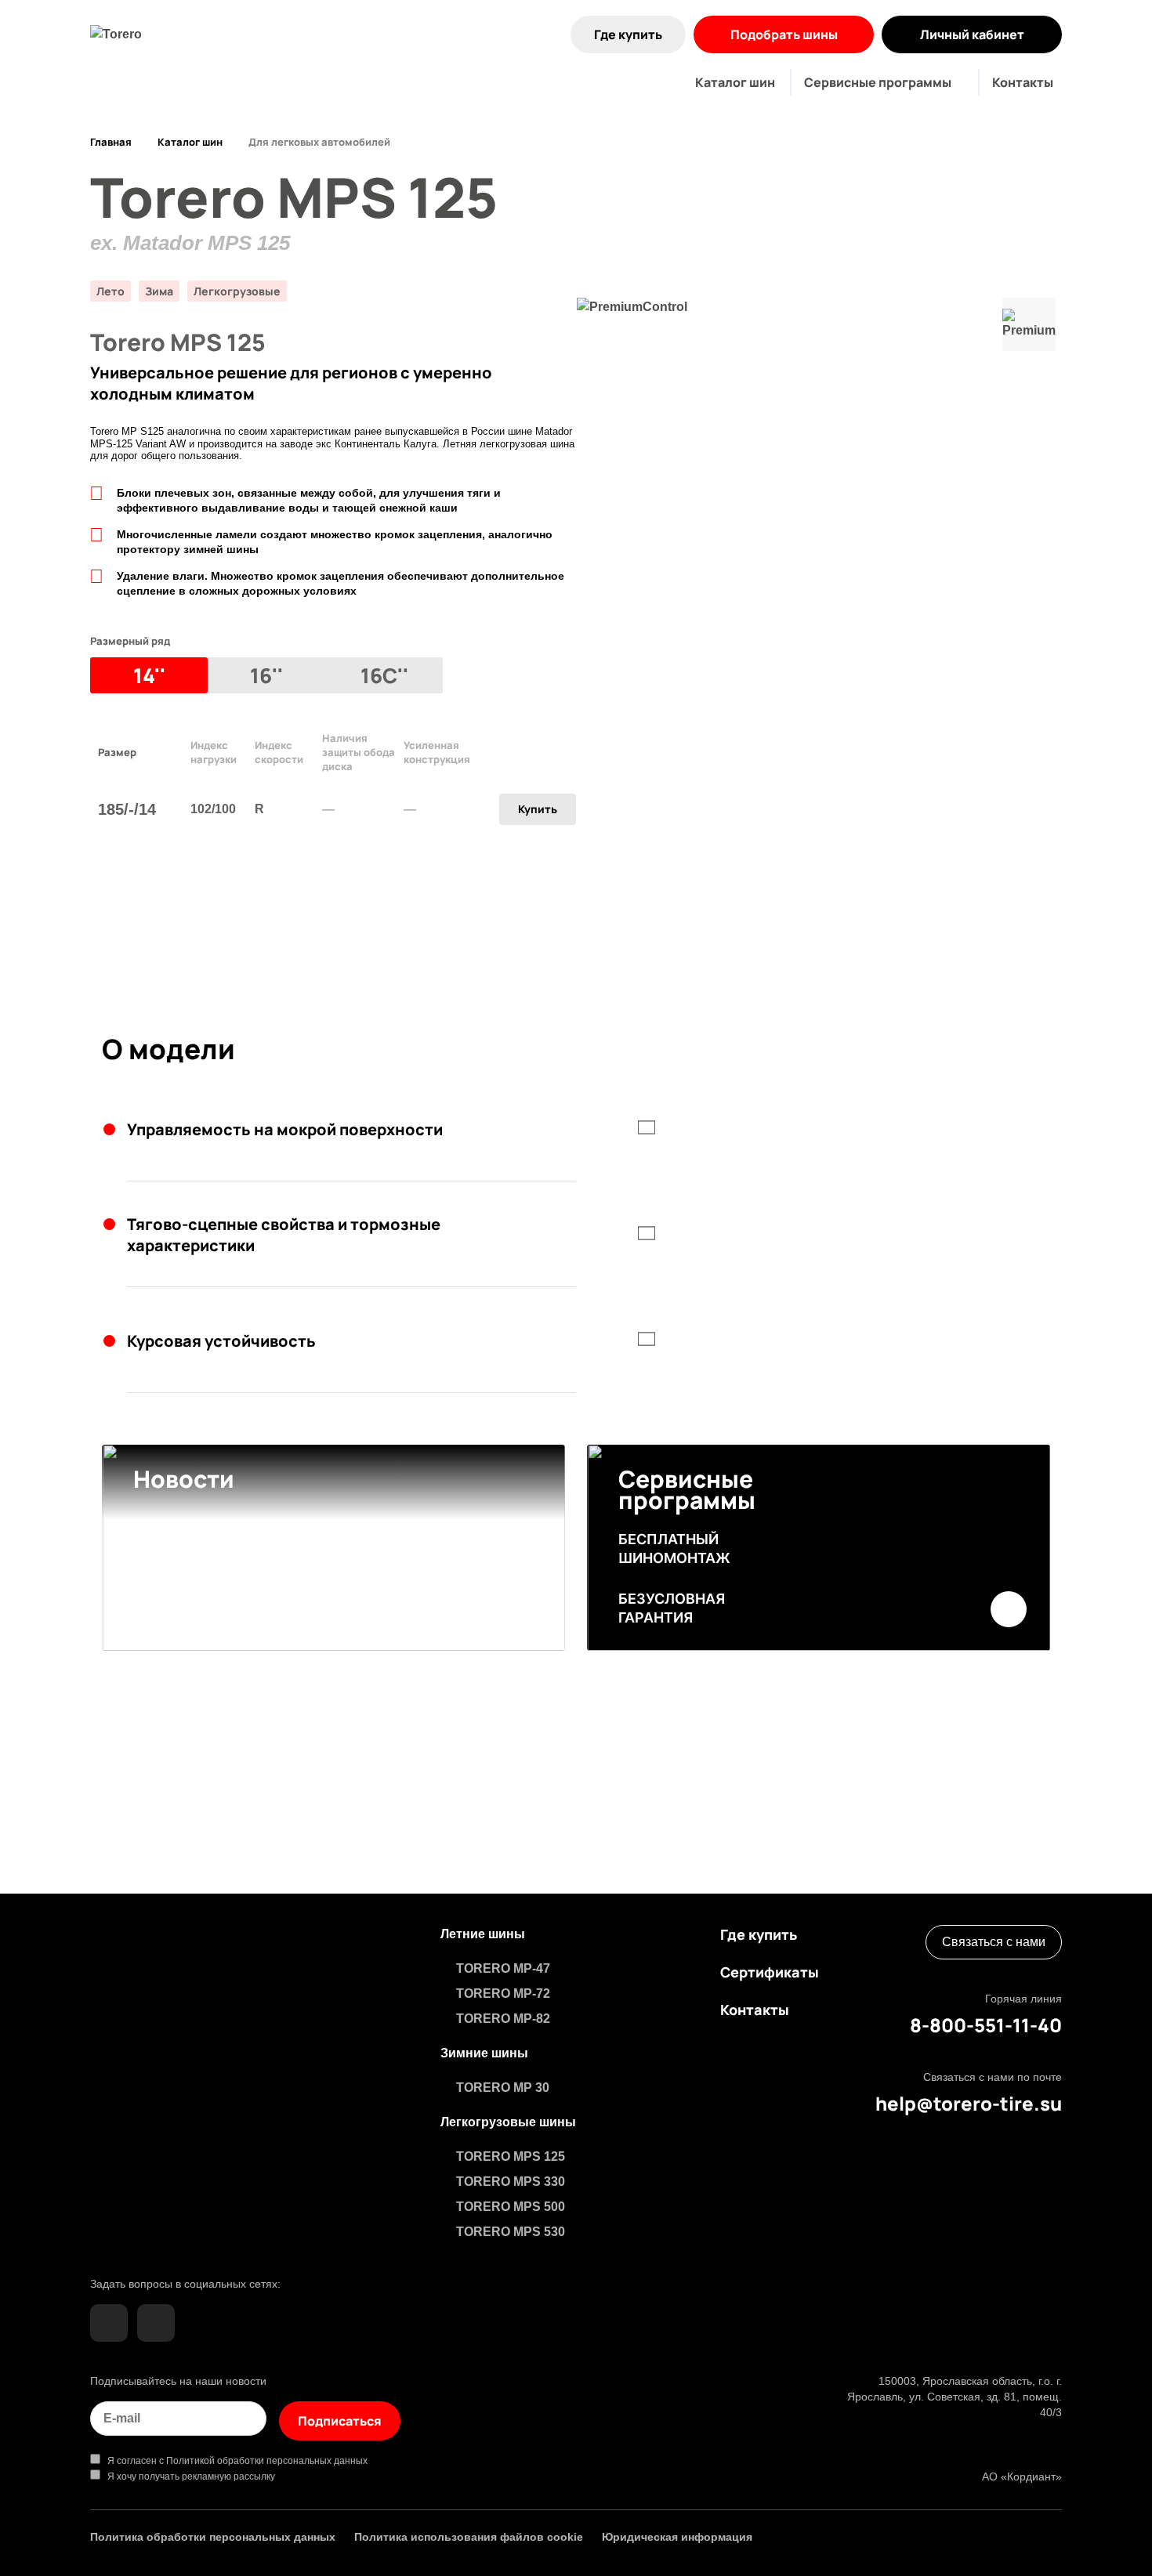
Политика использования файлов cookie (469, 2537)
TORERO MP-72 (503, 1994)
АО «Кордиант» (1022, 2477)
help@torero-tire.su (969, 2104)
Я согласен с (234, 2461)
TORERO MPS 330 (511, 2182)
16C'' (384, 675)
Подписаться (340, 2421)
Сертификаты (770, 1972)
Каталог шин (735, 82)
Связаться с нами (994, 1942)
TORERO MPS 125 (511, 2156)
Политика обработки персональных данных (213, 2537)
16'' (266, 675)
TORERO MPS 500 (511, 2207)
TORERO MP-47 (503, 1968)
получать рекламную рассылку (207, 2477)
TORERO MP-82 (503, 2019)
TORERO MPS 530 (511, 2232)
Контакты (1023, 82)
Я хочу (188, 2477)
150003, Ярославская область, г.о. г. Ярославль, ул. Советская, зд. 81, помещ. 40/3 (955, 2397)
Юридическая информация (677, 2537)
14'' (149, 675)
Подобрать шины (784, 34)
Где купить (628, 34)
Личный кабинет (972, 34)
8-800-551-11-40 (986, 2025)
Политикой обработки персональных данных (267, 2461)
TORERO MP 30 (503, 2088)
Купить (538, 809)
